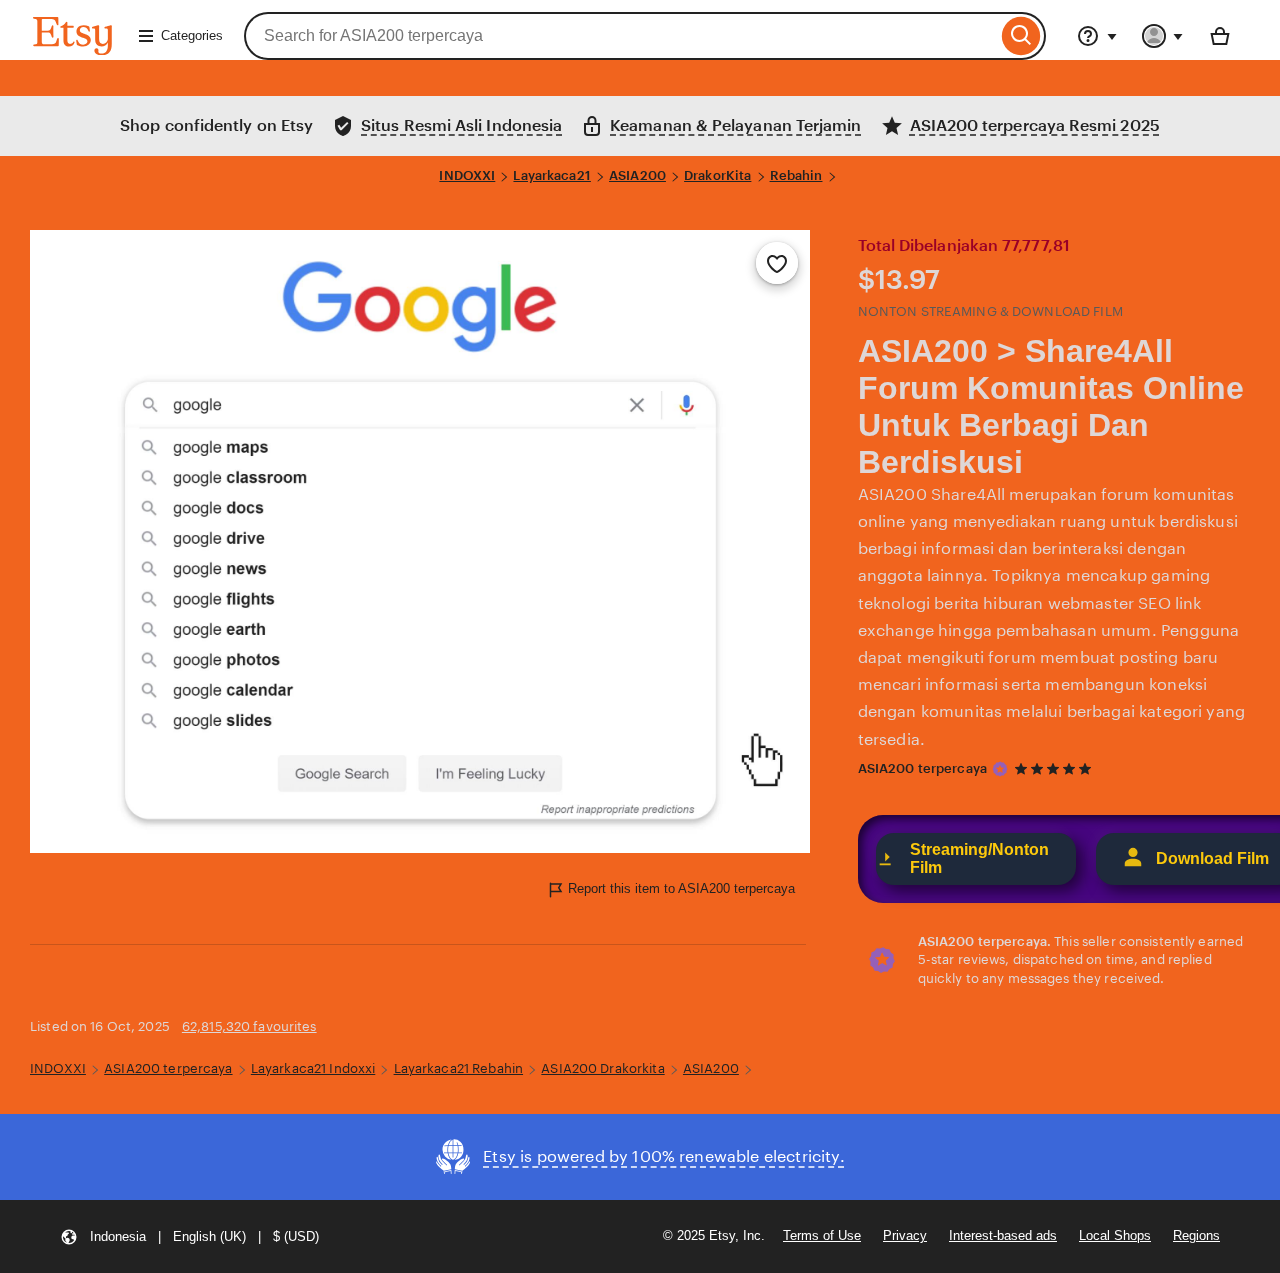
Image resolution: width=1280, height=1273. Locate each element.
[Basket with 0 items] (1220, 36)
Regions (1196, 1235)
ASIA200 (637, 175)
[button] (189, 1236)
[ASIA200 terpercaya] (1000, 769)
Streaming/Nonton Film (979, 858)
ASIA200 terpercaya (922, 768)
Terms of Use (822, 1235)
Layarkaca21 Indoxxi (313, 1068)
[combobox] (620, 36)
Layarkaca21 (551, 175)
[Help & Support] (1097, 36)
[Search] (1021, 36)
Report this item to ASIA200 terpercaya (681, 888)
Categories (192, 35)
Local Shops (1115, 1235)
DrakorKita (717, 175)
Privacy (905, 1235)
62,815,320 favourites (249, 1026)
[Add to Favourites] (777, 263)
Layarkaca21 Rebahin (458, 1068)
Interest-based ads (1003, 1235)
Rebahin (796, 175)
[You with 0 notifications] (1163, 36)
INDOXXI (467, 175)
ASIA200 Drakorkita (602, 1068)
